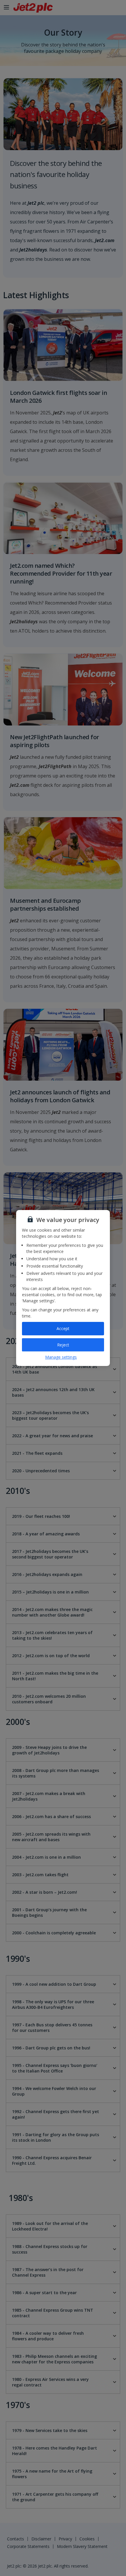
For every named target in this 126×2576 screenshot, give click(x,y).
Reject (63, 1345)
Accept (63, 1328)
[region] (63, 1288)
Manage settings (61, 1357)
